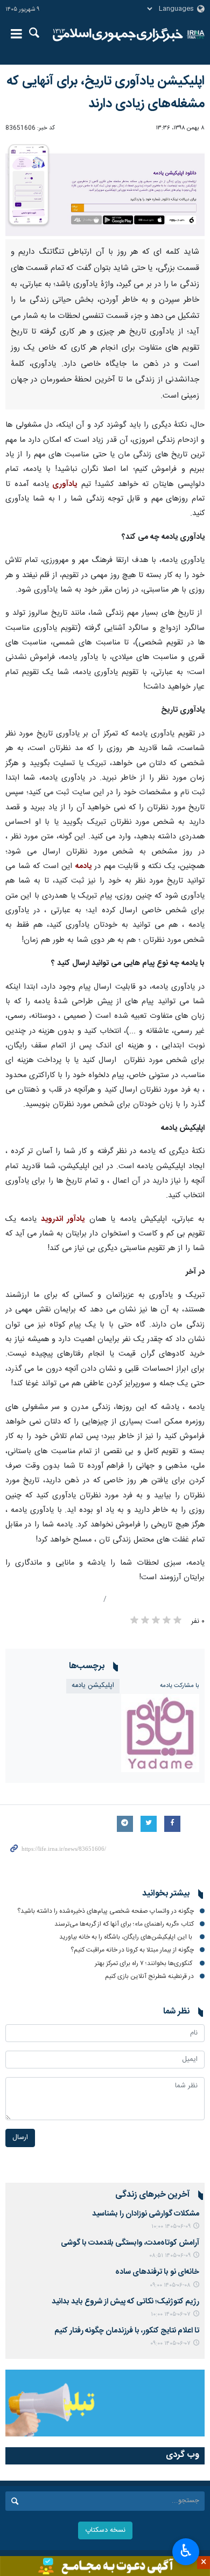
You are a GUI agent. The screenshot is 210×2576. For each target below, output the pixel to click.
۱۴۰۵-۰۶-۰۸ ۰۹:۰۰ (170, 2285)
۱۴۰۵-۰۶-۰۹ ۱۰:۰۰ (171, 2227)
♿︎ (186, 2551)
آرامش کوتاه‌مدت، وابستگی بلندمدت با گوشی (130, 2243)
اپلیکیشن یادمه (93, 1686)
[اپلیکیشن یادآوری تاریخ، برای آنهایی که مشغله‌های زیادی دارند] (105, 189)
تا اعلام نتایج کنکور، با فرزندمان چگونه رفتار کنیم (127, 2331)
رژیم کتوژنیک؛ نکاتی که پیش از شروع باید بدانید (125, 2302)
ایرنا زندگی (118, 35)
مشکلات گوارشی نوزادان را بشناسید (146, 2214)
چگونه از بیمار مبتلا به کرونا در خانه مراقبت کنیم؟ (132, 1950)
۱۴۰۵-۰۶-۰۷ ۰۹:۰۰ (170, 2344)
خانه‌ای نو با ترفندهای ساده (157, 2272)
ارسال (20, 2138)
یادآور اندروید (61, 1219)
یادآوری (63, 484)
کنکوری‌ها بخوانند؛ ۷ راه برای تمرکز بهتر (144, 1963)
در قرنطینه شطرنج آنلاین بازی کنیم (149, 1976)
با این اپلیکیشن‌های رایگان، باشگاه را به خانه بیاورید (127, 1937)
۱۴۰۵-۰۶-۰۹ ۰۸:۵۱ (170, 2256)
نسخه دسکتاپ (105, 2530)
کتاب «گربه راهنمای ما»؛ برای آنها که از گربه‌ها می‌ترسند (124, 1924)
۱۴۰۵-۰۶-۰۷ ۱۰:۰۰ (171, 2314)
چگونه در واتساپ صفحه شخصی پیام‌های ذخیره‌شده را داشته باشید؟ (106, 1911)
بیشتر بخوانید (166, 1894)
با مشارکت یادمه (180, 1686)
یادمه (83, 866)
